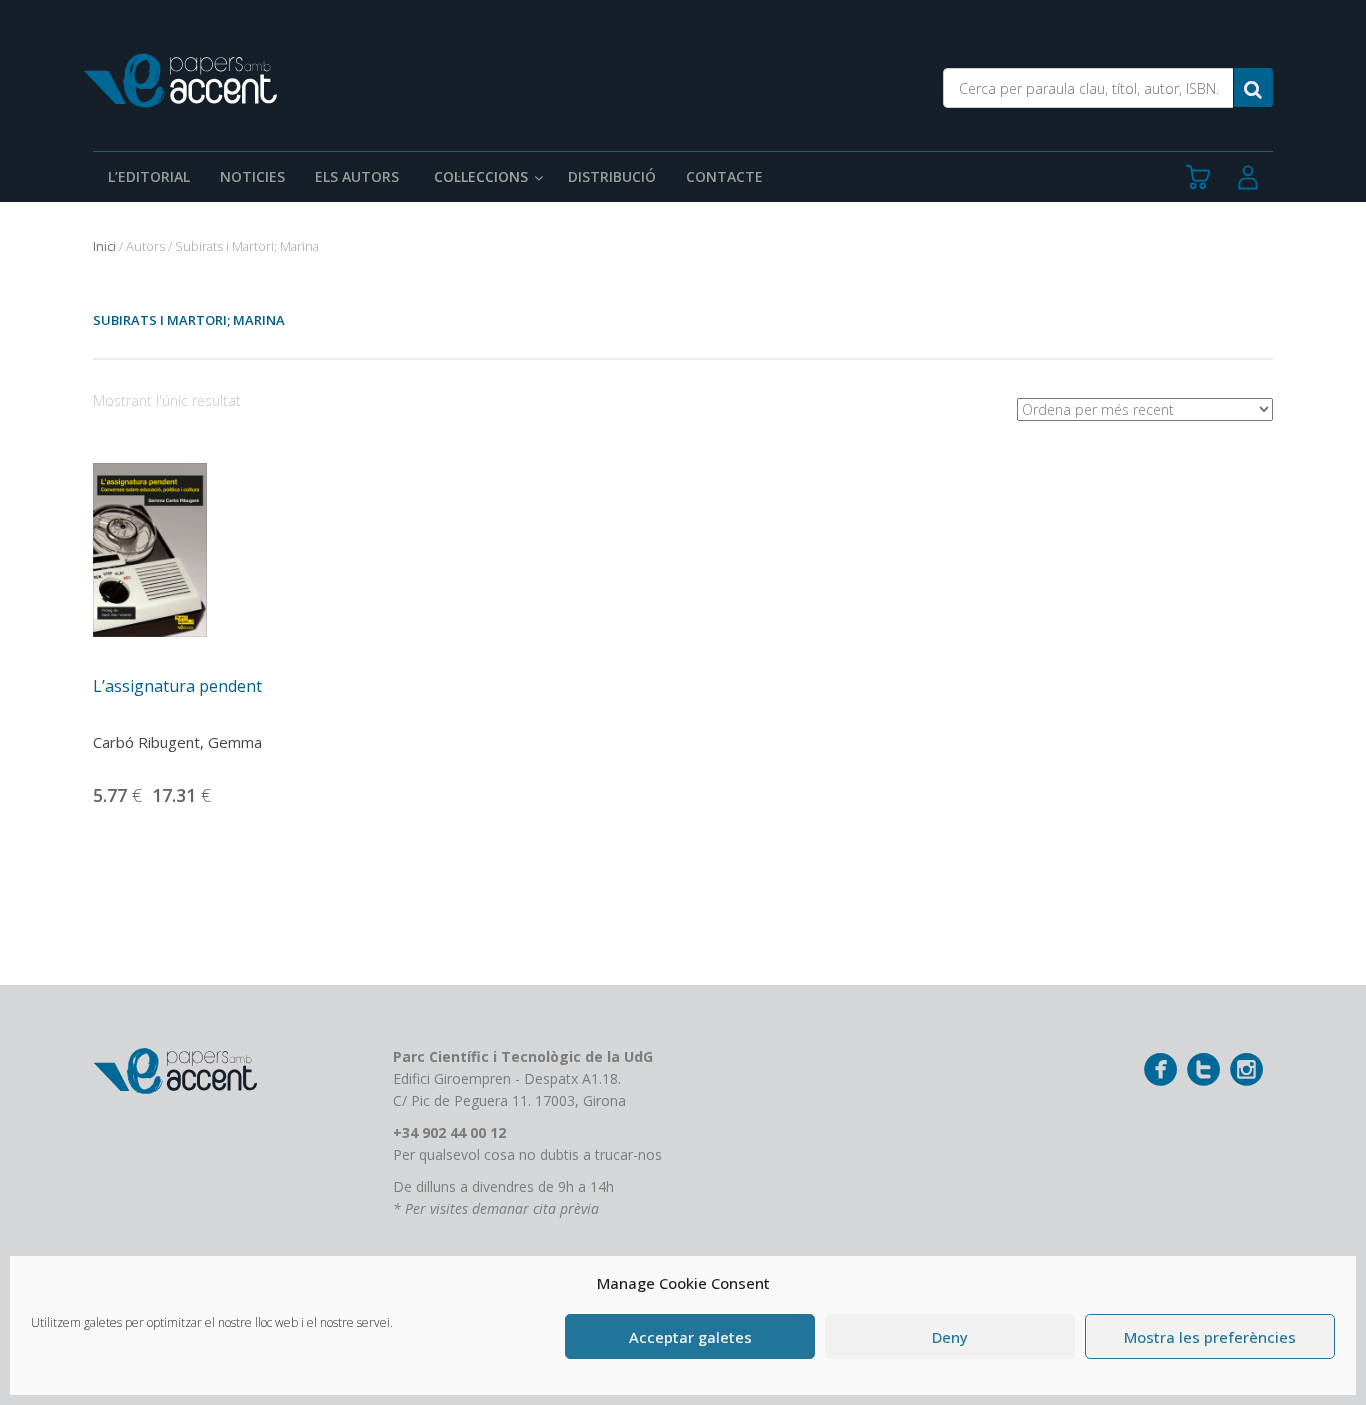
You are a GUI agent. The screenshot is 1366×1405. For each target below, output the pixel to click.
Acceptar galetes (690, 1337)
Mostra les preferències (1210, 1337)
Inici (104, 246)
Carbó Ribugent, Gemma (177, 742)
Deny (950, 1337)
